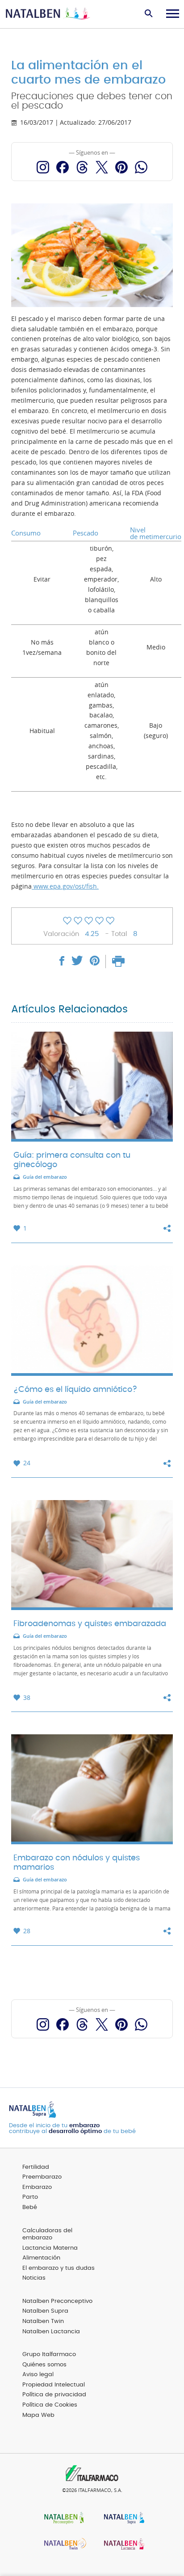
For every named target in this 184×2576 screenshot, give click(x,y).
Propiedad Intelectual (54, 2385)
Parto (30, 2197)
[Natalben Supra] (122, 2519)
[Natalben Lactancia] (122, 2545)
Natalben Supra (45, 2311)
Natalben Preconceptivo (57, 2301)
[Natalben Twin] (62, 2545)
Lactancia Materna (50, 2248)
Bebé (30, 2207)
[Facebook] (63, 167)
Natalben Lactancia (51, 2332)
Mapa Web (38, 2415)
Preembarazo (42, 2177)
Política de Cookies (50, 2405)
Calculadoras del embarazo (47, 2235)
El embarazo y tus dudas (59, 2268)
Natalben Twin (43, 2321)
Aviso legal (38, 2375)
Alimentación (41, 2258)
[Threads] (82, 167)
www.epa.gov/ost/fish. (65, 886)
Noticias (34, 2278)
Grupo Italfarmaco (49, 2355)
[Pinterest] (121, 167)
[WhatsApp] (141, 167)
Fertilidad (36, 2167)
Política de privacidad (54, 2395)
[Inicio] (48, 14)
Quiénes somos (44, 2365)
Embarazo (37, 2187)
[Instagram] (43, 167)
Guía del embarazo (45, 1177)
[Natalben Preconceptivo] (62, 2519)
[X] (102, 167)
